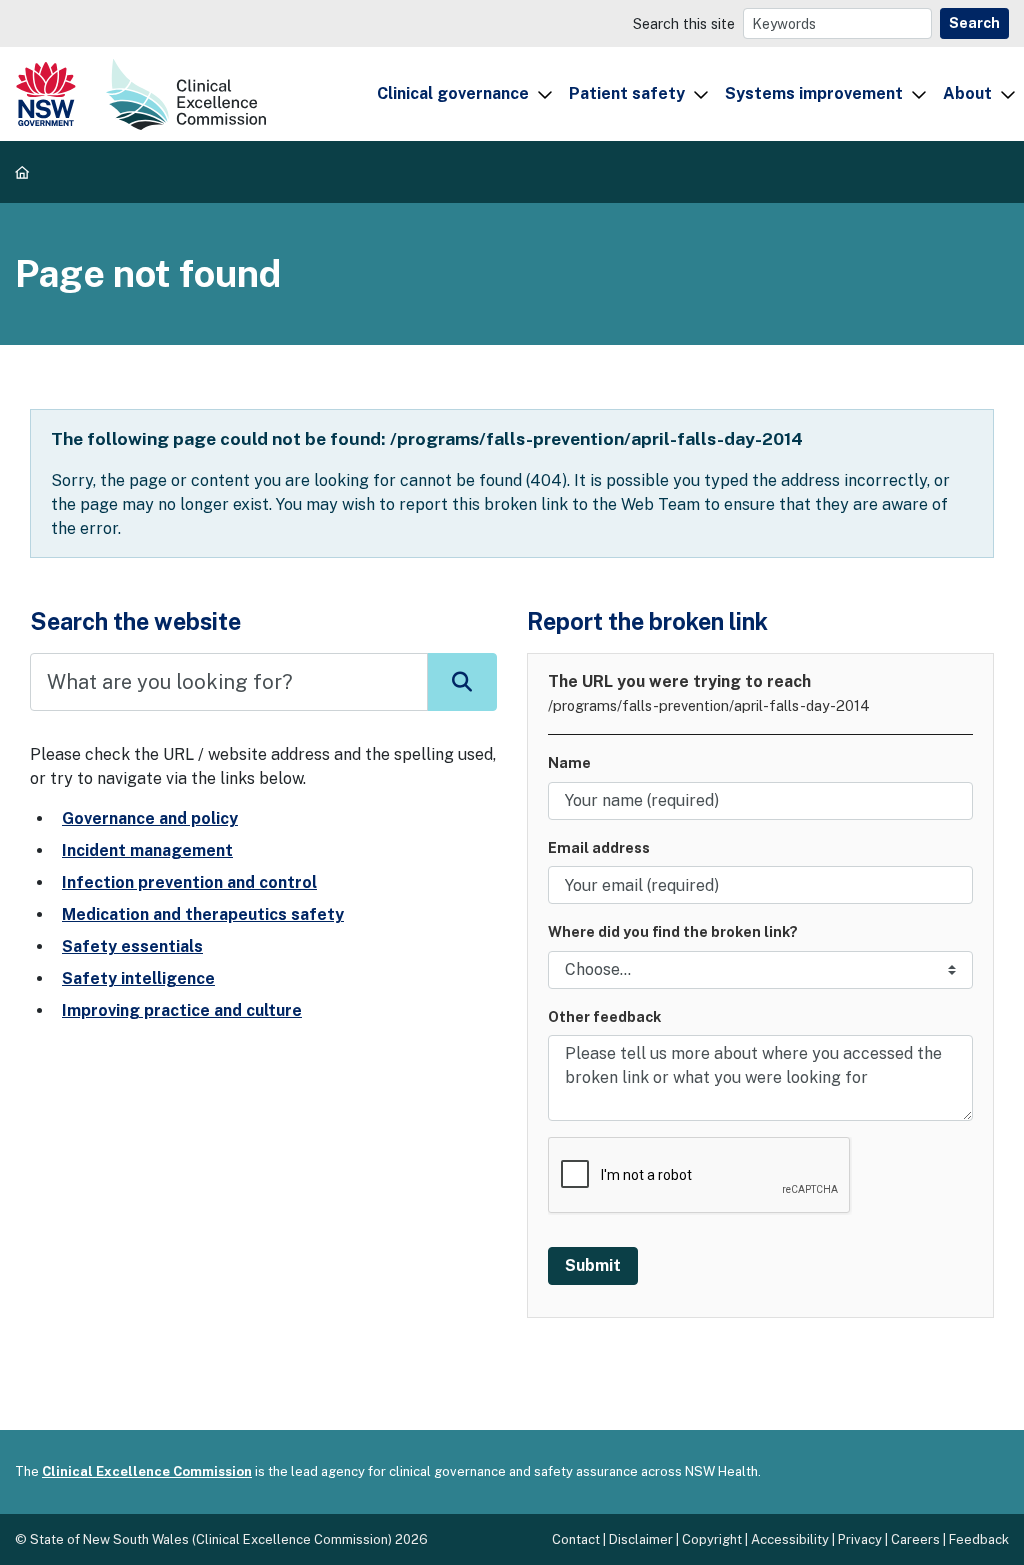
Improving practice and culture (182, 1010)
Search (974, 23)
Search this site (684, 23)
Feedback (979, 1539)
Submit (593, 1265)
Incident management (147, 850)
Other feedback (604, 1016)
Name (569, 762)
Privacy (860, 1539)
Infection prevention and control (189, 882)
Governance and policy (150, 818)
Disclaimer (641, 1539)
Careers (915, 1539)
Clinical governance (453, 93)
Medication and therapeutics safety (203, 914)
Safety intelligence (138, 978)
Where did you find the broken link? (673, 931)
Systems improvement (814, 93)
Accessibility (790, 1539)
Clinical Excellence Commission (147, 1471)
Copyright (712, 1539)
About (967, 93)
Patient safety (627, 93)
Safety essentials (132, 946)
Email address (599, 847)
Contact (576, 1539)
